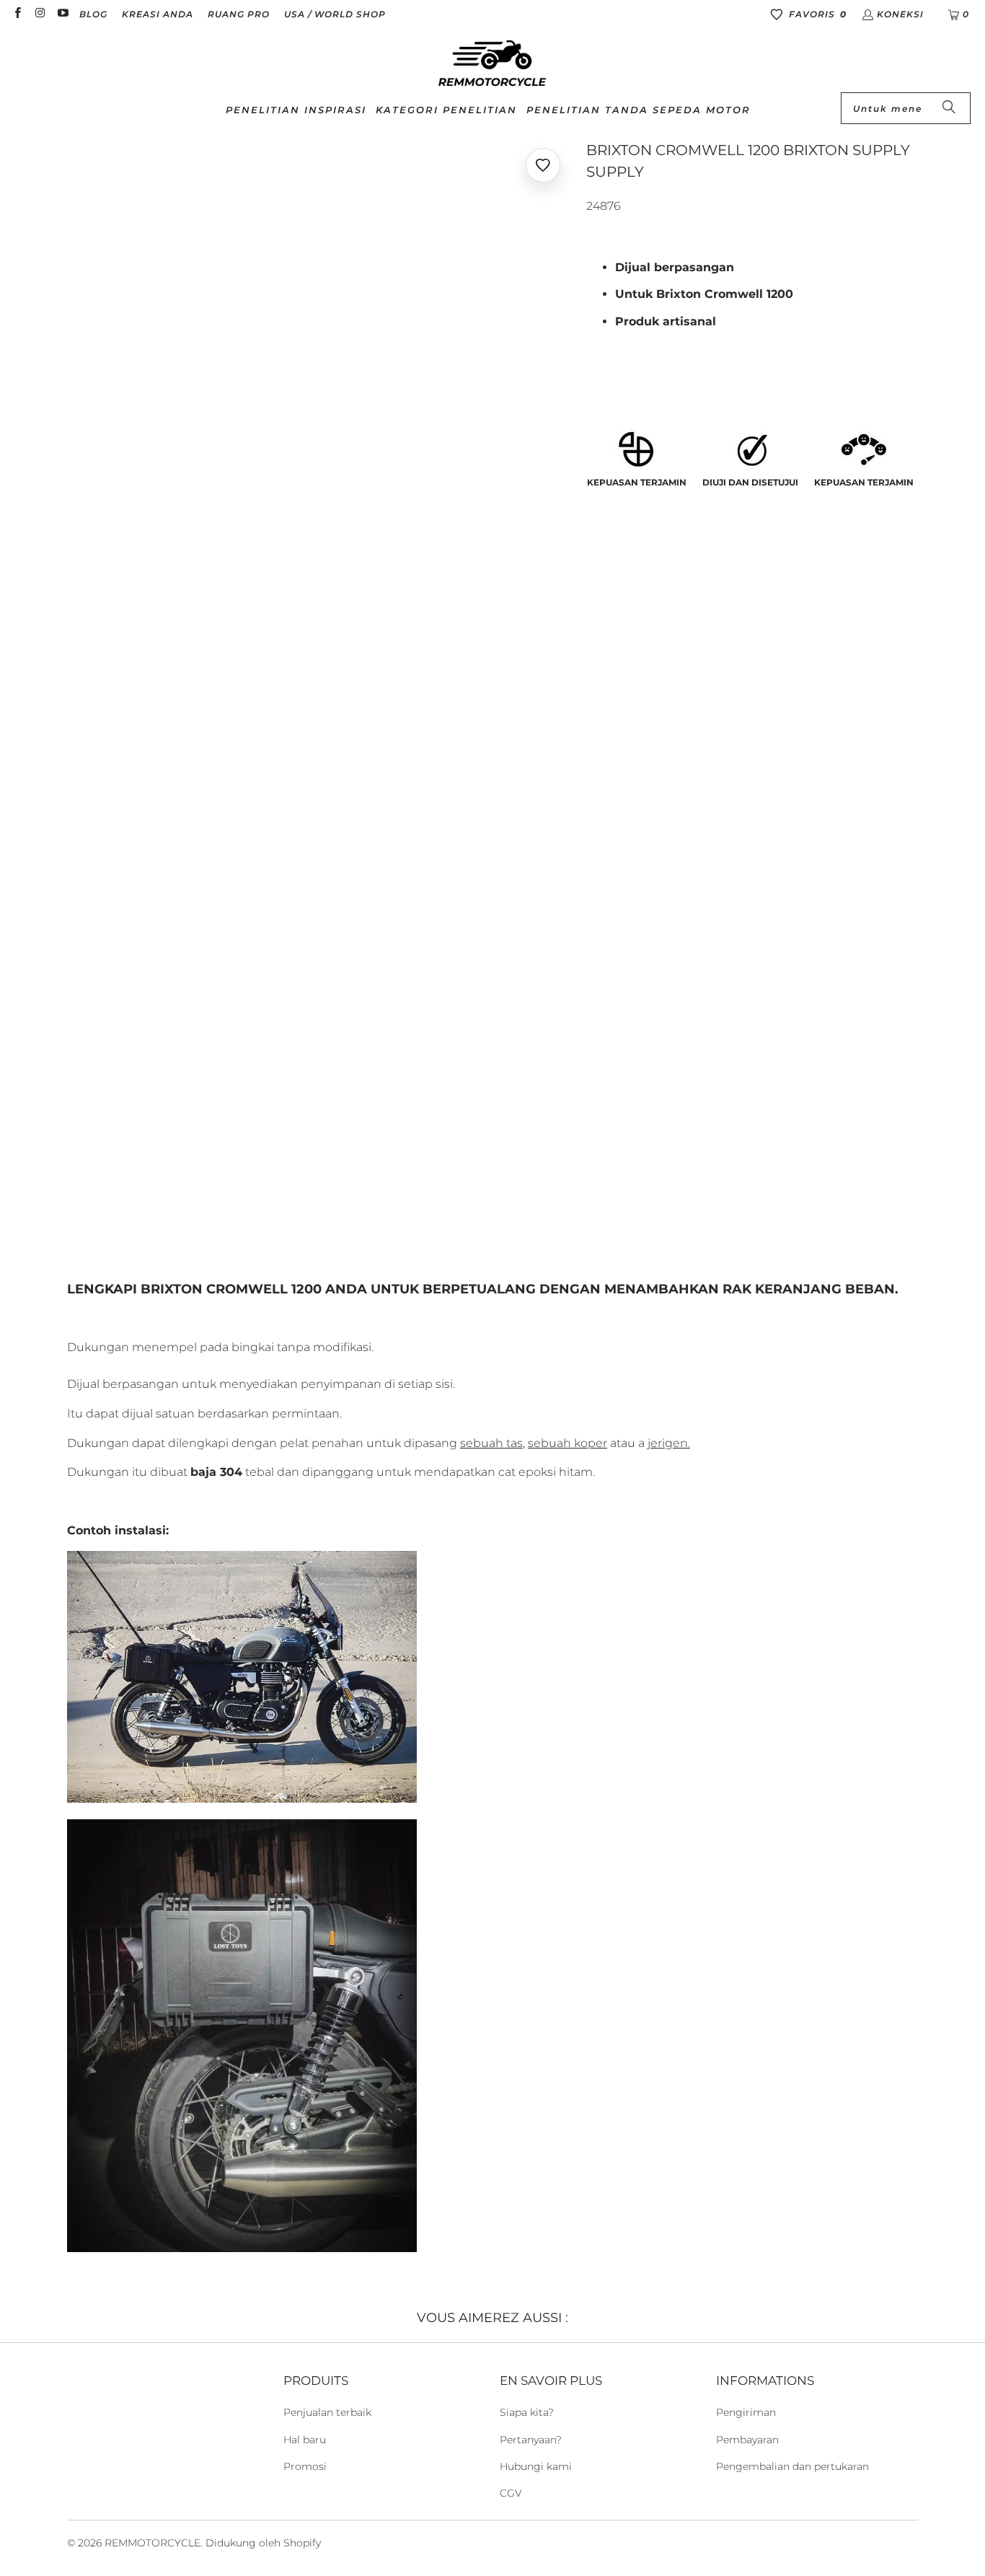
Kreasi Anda (158, 14)
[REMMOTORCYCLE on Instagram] (39, 14)
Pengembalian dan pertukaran (792, 2466)
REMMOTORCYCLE (153, 2543)
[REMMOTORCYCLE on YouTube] (62, 14)
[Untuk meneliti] (949, 108)
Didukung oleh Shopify (263, 2543)
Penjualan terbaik (327, 2412)
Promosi (305, 2466)
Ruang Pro (239, 14)
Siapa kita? (527, 2412)
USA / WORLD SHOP (335, 14)
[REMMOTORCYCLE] (492, 64)
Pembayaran (747, 2440)
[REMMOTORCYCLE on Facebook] (17, 14)
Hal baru (305, 2440)
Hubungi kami (536, 2466)
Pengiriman (746, 2412)
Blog (93, 14)
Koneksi (900, 14)
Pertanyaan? (531, 2440)
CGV (511, 2493)
